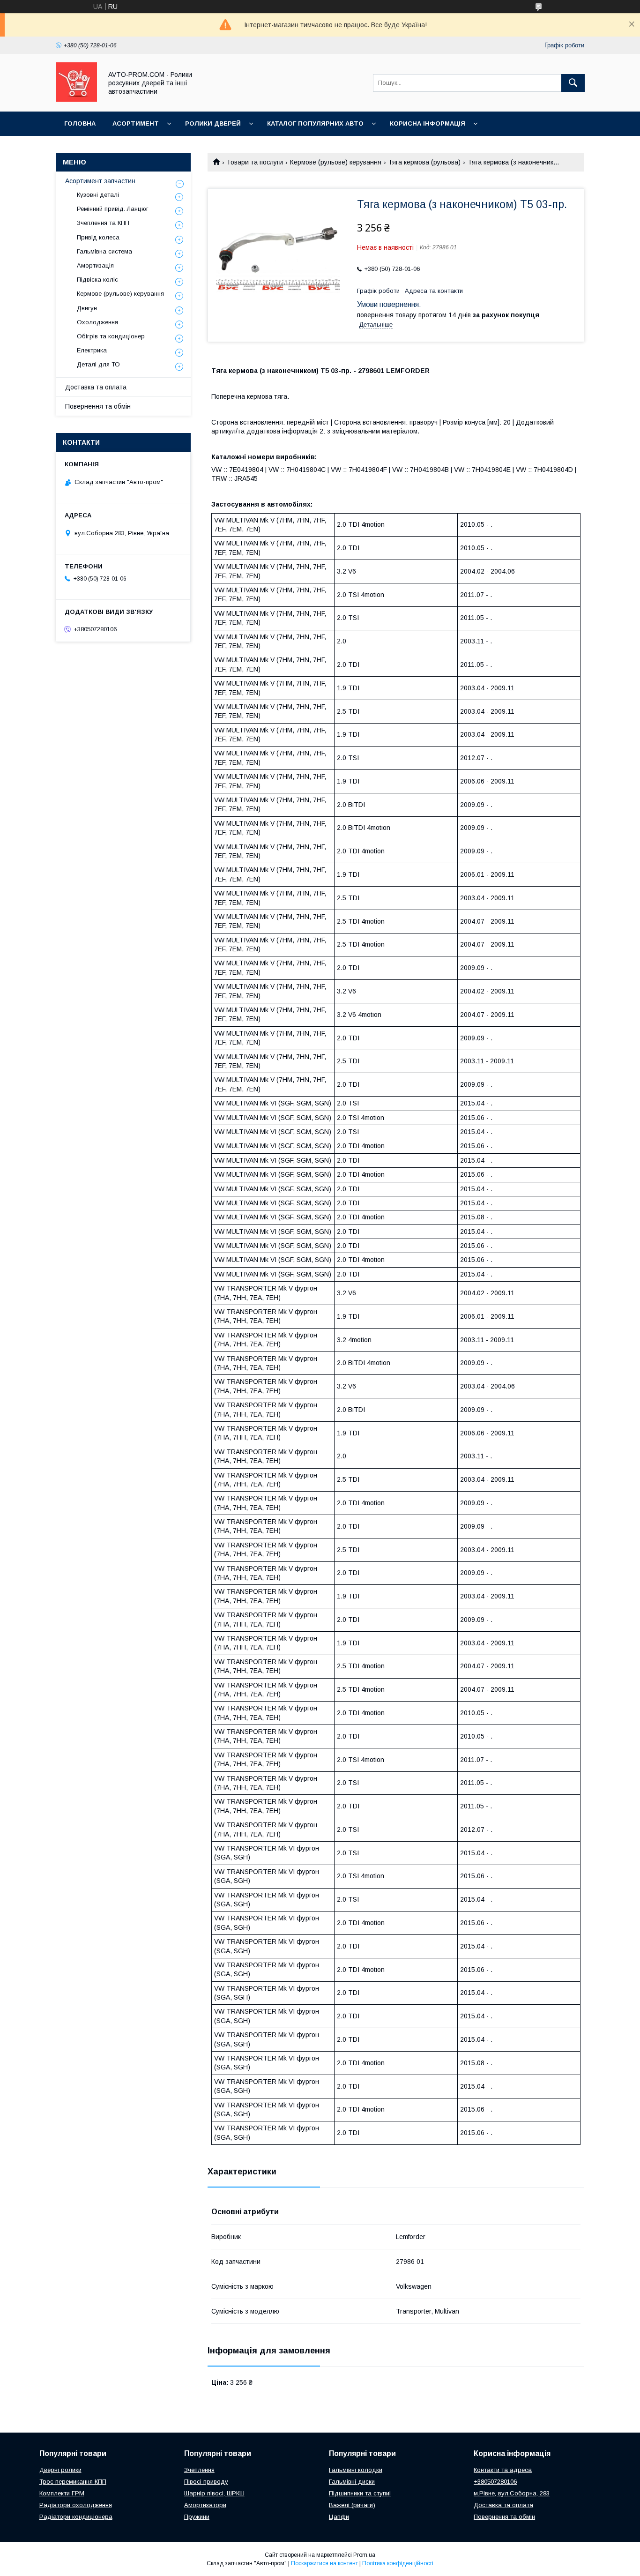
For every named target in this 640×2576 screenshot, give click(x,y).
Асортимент (136, 123)
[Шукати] (573, 83)
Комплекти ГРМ (62, 2493)
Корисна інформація (428, 123)
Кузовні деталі (98, 195)
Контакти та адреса (503, 2470)
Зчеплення (199, 2470)
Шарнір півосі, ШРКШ (214, 2493)
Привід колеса (98, 237)
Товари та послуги (255, 162)
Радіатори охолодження (76, 2505)
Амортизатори (205, 2505)
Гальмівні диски (352, 2482)
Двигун (87, 308)
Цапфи (339, 2517)
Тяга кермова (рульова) (424, 162)
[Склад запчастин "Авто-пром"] (76, 99)
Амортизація (95, 265)
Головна (80, 123)
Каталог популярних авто (315, 123)
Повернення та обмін (98, 406)
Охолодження (97, 322)
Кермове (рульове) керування (336, 162)
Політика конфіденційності (398, 2563)
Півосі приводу (206, 2482)
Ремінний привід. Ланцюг (113, 209)
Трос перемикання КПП (73, 2482)
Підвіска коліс (97, 280)
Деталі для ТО (98, 364)
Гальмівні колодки (356, 2470)
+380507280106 (495, 2482)
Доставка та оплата (96, 387)
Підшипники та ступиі (360, 2493)
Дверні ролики (60, 2470)
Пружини (197, 2517)
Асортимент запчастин (100, 181)
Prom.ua (364, 2555)
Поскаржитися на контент (324, 2563)
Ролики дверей (213, 123)
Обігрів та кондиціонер (111, 336)
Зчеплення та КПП (103, 223)
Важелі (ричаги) (352, 2505)
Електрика (92, 350)
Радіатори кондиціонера (76, 2517)
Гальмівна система (104, 251)
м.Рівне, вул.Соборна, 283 (512, 2493)
